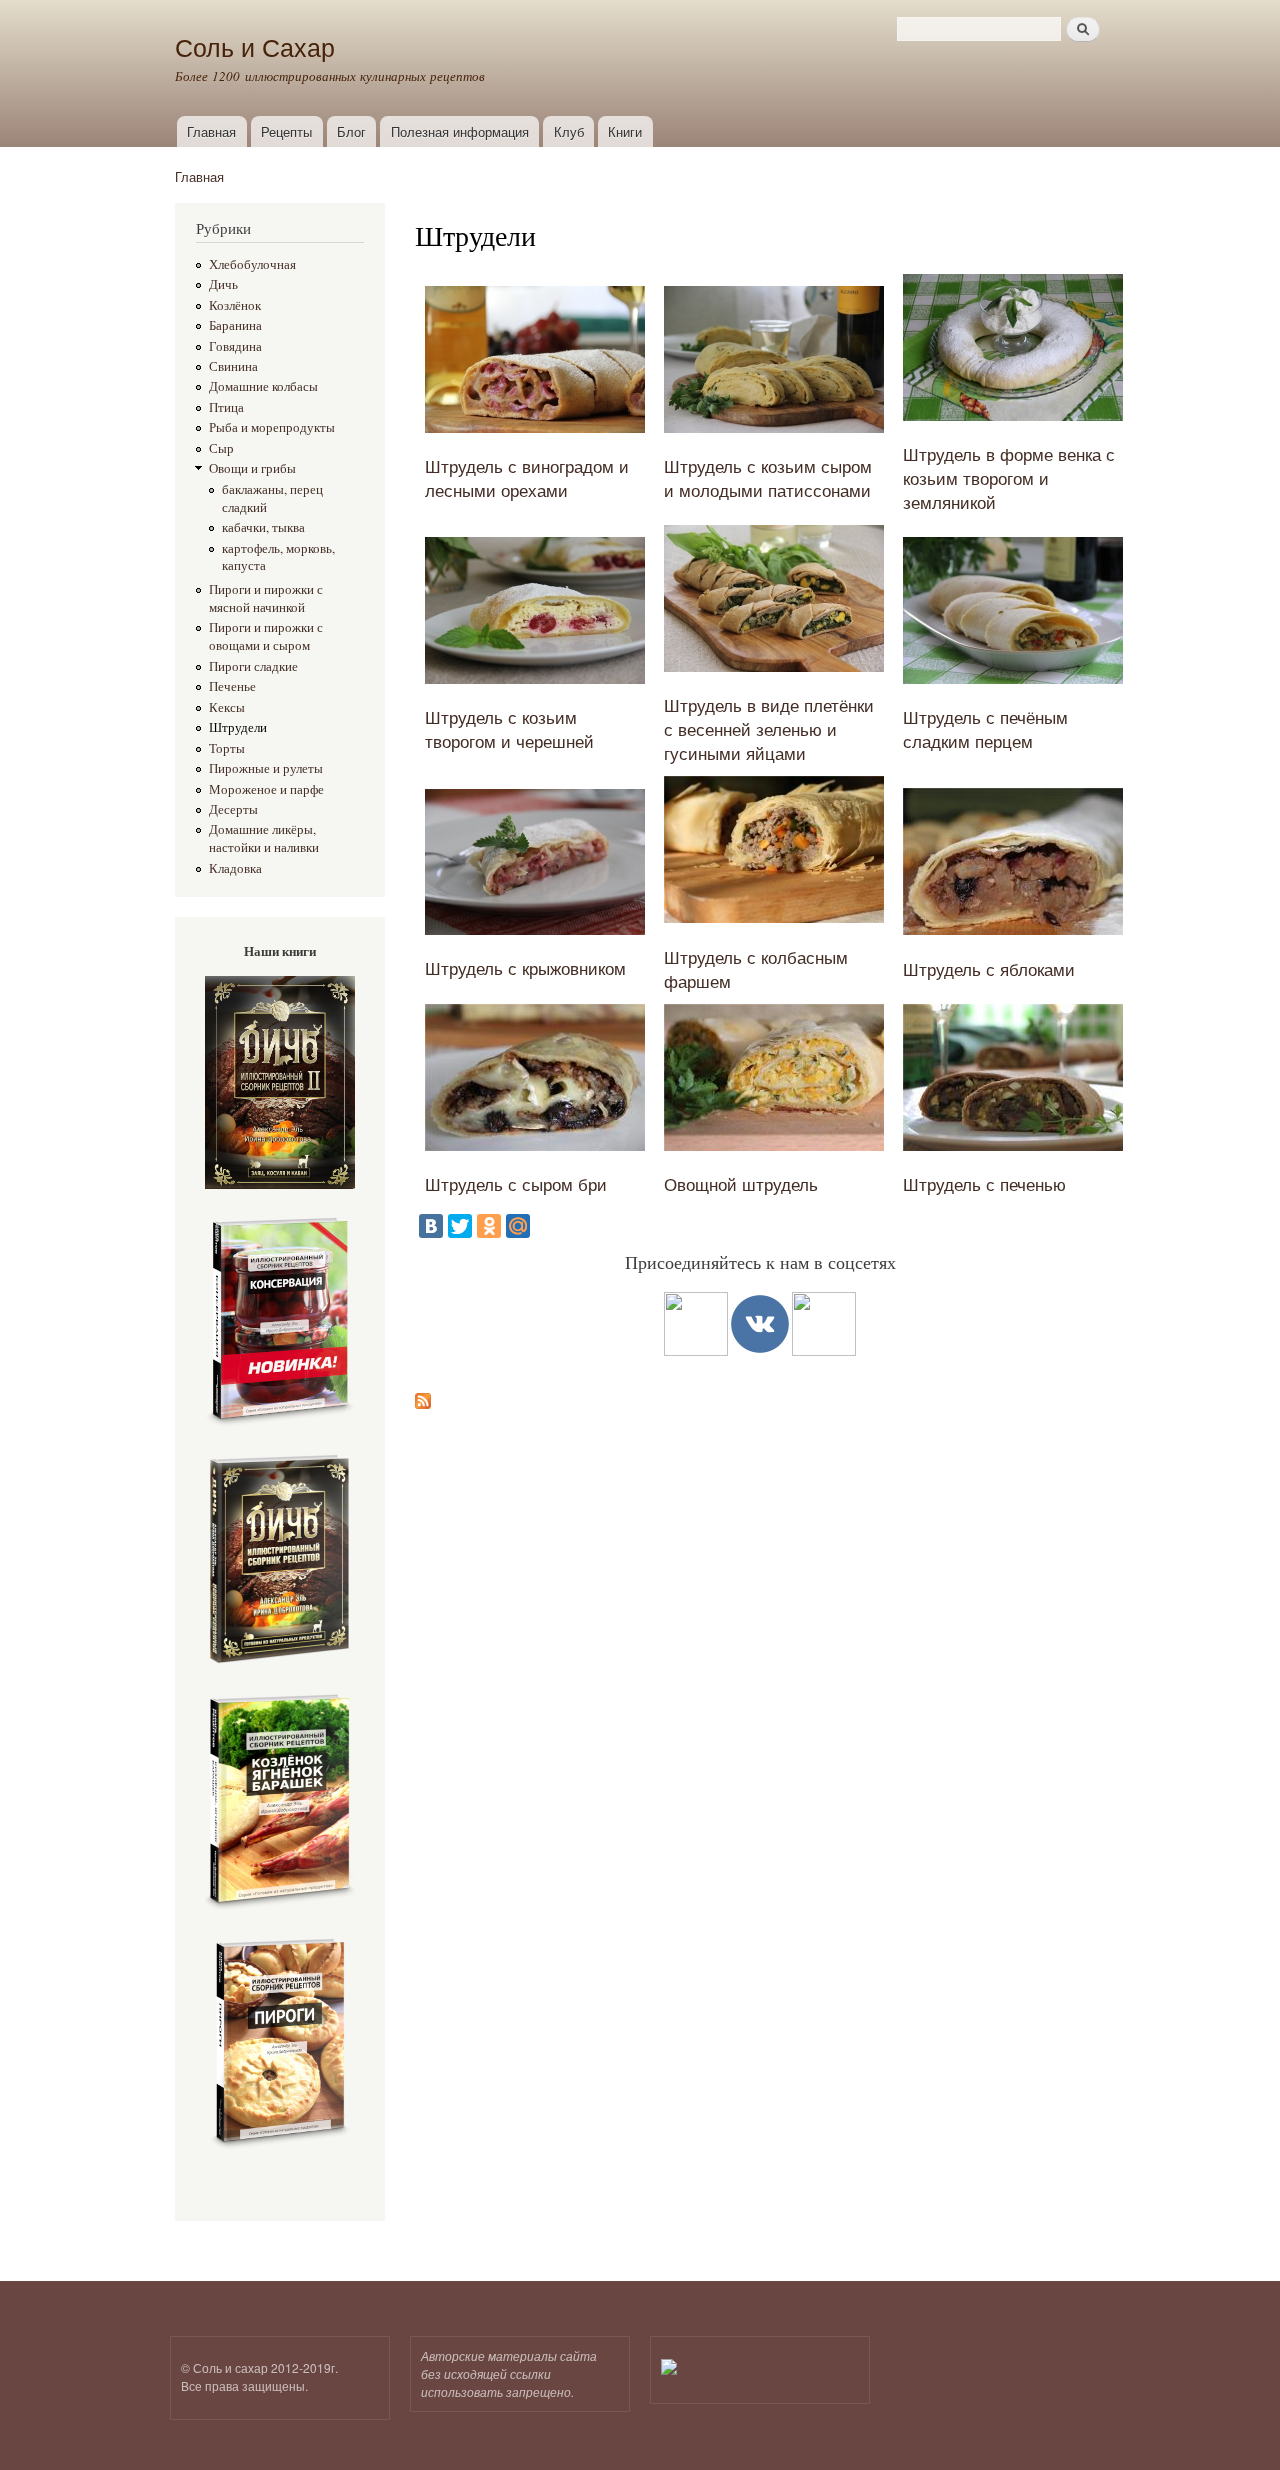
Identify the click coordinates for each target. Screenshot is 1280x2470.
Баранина (235, 325)
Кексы (227, 707)
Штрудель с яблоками (989, 968)
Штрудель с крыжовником (525, 967)
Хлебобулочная (252, 264)
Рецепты (286, 131)
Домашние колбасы (263, 386)
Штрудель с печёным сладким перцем (985, 728)
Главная (211, 131)
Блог (351, 131)
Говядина (235, 346)
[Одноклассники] (489, 1226)
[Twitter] (460, 1226)
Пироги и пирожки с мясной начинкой (266, 598)
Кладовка (235, 868)
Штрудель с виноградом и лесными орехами (527, 477)
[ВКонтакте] (431, 1226)
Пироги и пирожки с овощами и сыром (266, 636)
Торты (227, 748)
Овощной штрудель (741, 1183)
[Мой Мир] (518, 1226)
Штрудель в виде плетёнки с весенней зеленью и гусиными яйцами (769, 728)
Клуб (569, 131)
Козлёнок (235, 305)
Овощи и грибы (252, 468)
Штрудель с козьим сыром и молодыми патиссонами (768, 477)
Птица (226, 407)
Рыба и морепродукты (272, 427)
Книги (625, 131)
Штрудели (238, 727)
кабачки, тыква (263, 527)
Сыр (221, 448)
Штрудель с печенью (984, 1183)
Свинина (233, 366)
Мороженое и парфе (266, 789)
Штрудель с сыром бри (516, 1183)
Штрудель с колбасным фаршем (756, 968)
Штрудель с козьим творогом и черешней (509, 728)
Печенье (232, 686)
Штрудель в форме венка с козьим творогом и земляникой (1009, 477)
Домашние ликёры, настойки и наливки (264, 838)
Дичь (223, 284)
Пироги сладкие (253, 666)
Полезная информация (460, 131)
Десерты (233, 809)
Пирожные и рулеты (266, 768)
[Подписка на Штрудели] (423, 1396)
